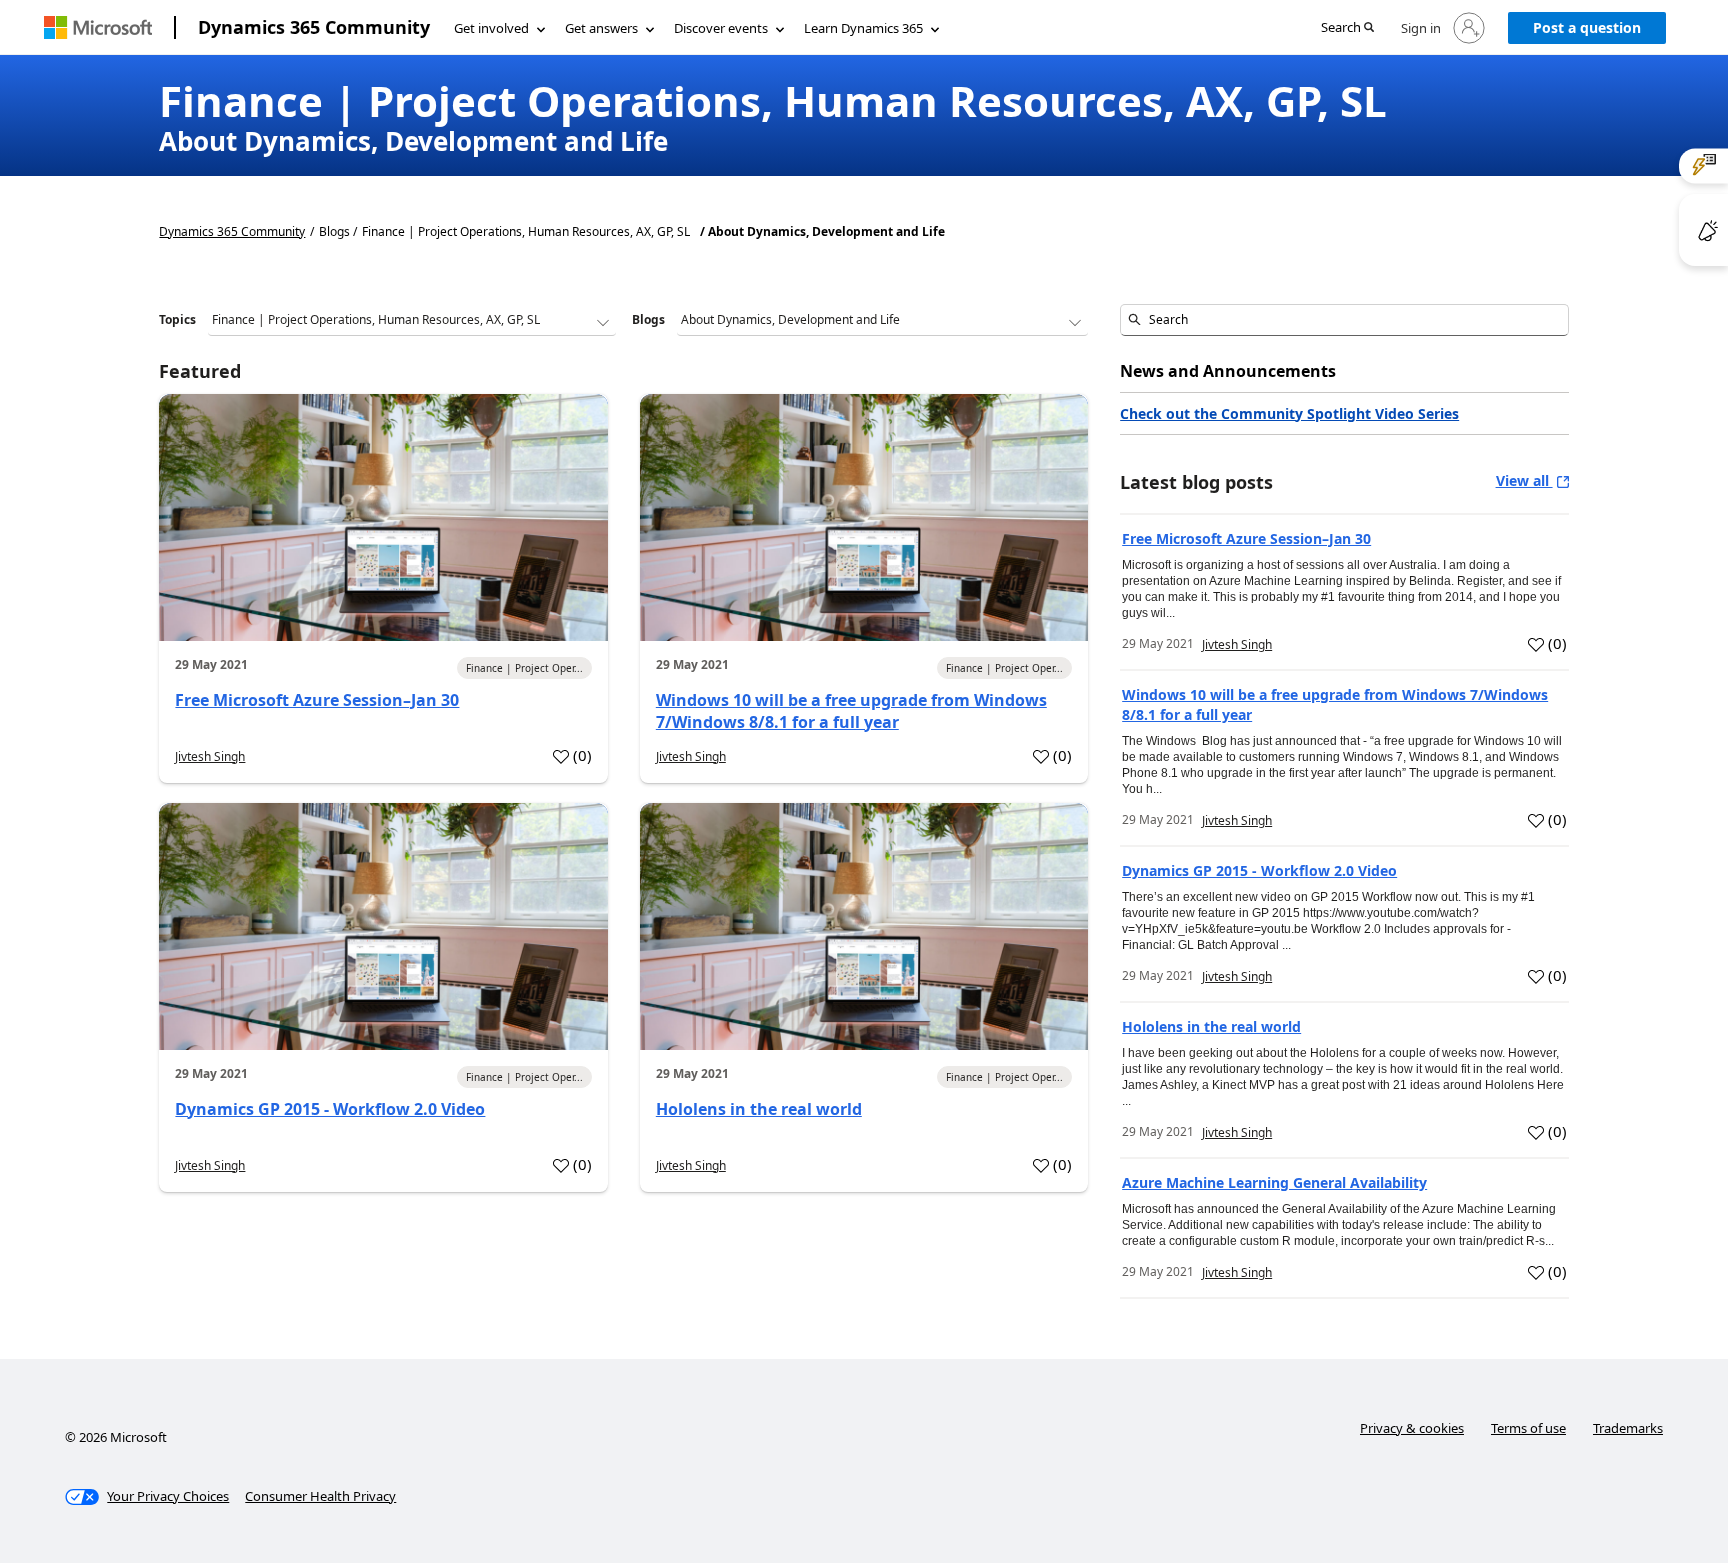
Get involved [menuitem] (491, 28)
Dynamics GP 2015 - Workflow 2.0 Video (330, 1109)
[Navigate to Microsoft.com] (98, 27)
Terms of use (1528, 1428)
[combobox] (1344, 320)
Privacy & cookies (1412, 1428)
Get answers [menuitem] (601, 28)
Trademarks (1628, 1428)
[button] (1347, 28)
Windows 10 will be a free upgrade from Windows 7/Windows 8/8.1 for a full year (851, 711)
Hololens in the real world (759, 1109)
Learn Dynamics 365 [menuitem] (863, 28)
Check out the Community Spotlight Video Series (1289, 413)
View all (1524, 480)
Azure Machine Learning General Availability (1274, 1182)
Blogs (648, 319)
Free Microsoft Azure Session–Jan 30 (317, 700)
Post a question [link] (1587, 27)
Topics (177, 319)
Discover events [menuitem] (721, 28)
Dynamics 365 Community (314, 27)
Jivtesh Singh (210, 756)
